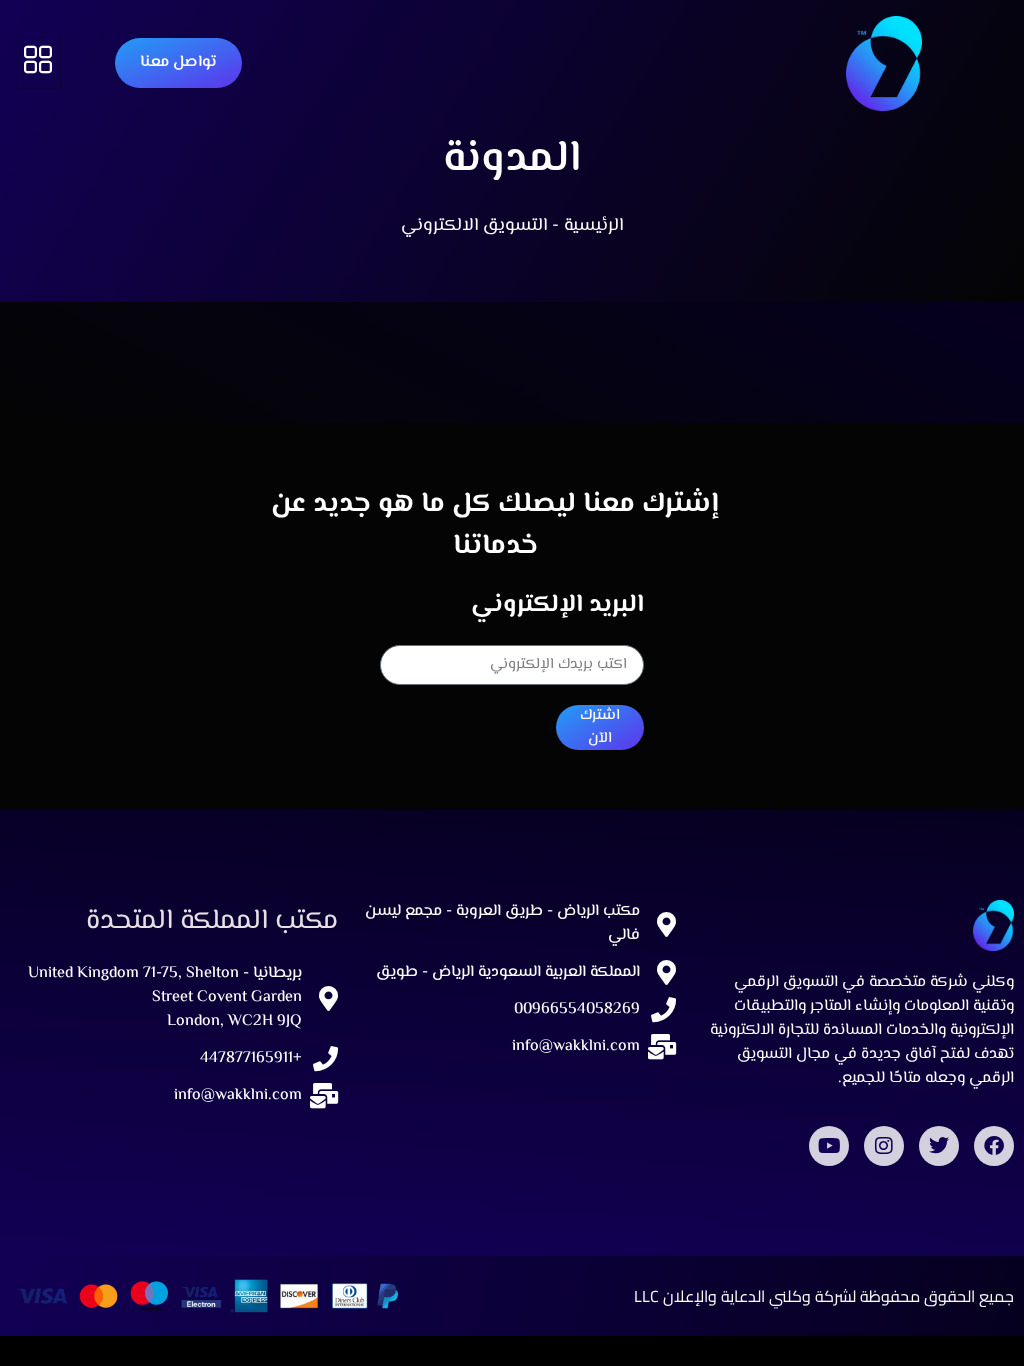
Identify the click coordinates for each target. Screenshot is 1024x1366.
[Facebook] (994, 1146)
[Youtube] (829, 1146)
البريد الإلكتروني (557, 606)
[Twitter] (939, 1146)
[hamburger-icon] (38, 63)
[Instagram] (884, 1146)
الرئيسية (593, 226)
